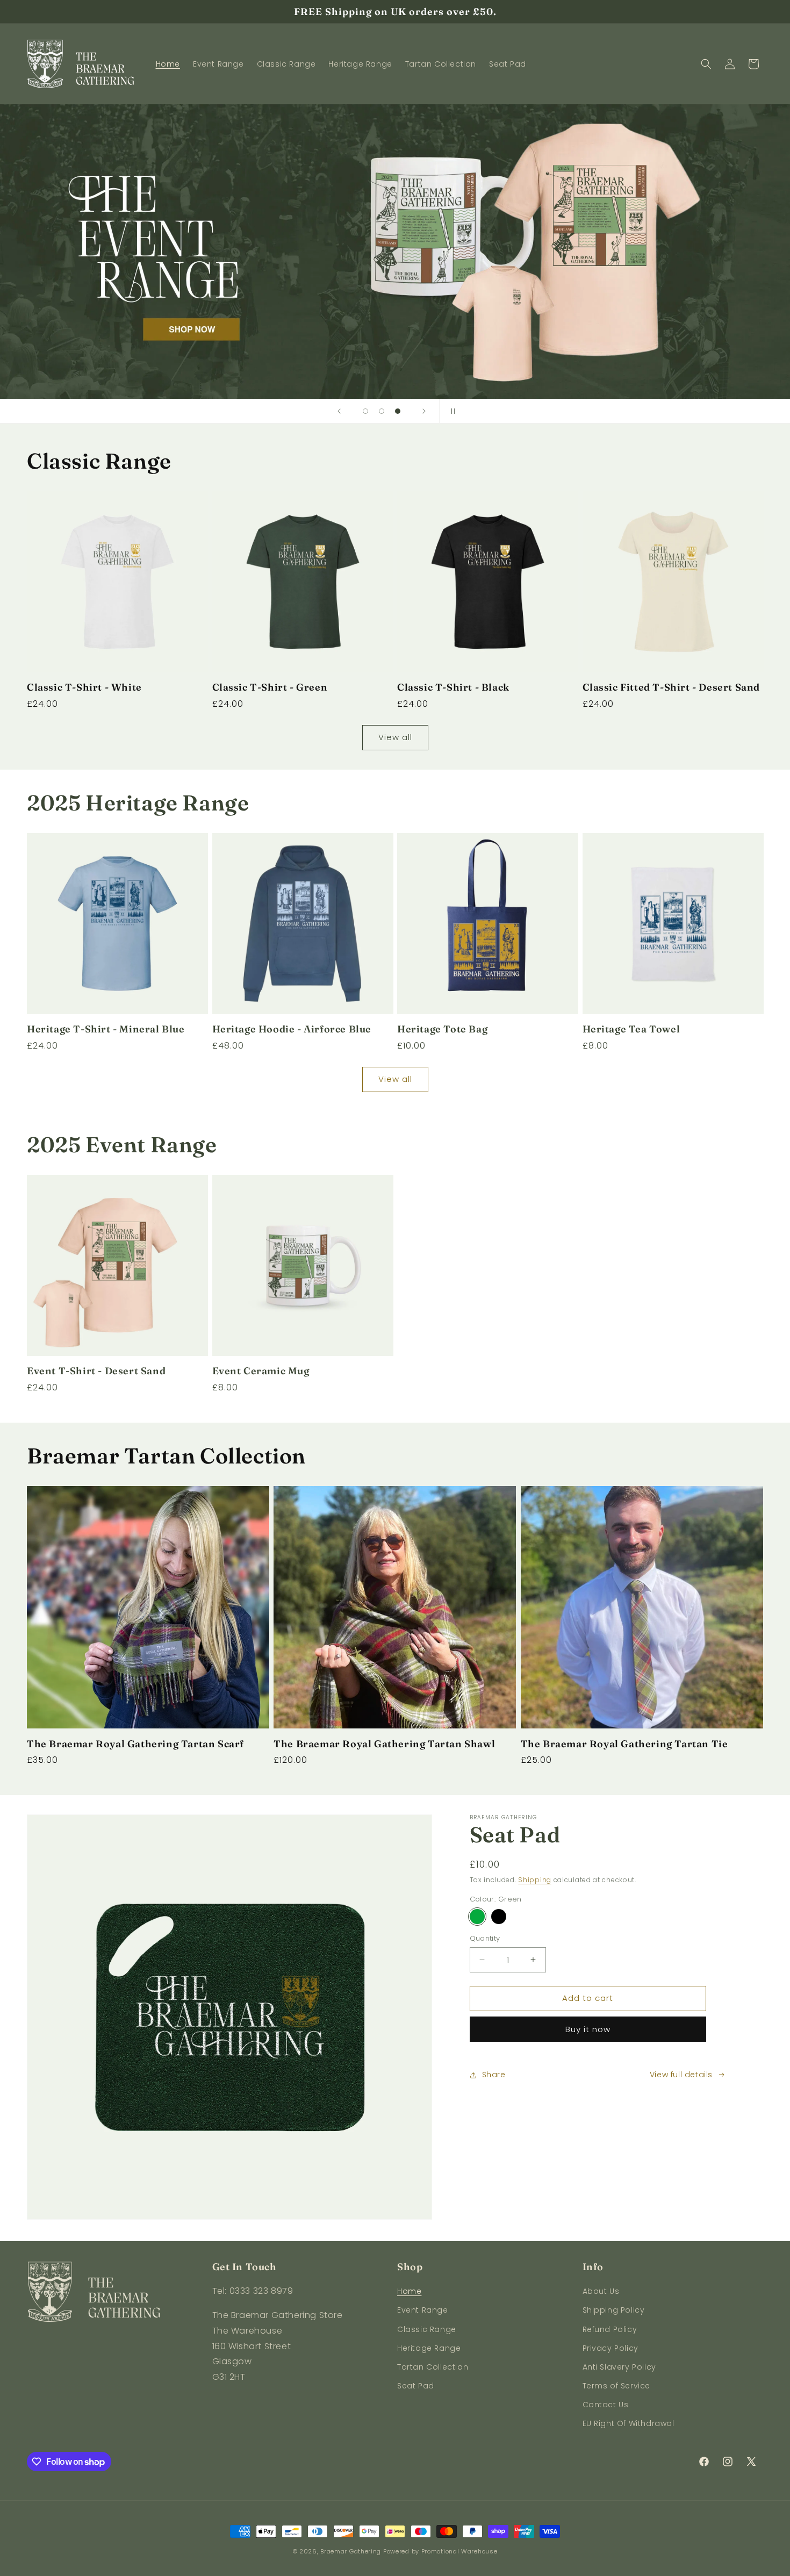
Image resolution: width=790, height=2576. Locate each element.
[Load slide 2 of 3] (382, 411)
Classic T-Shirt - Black (453, 687)
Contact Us (606, 2405)
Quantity (485, 1938)
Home (409, 2291)
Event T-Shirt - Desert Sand (96, 1371)
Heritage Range (429, 2348)
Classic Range (427, 2329)
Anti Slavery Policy (619, 2367)
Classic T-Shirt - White (84, 687)
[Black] (499, 1917)
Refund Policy (610, 2329)
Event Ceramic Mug (261, 1371)
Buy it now (588, 2029)
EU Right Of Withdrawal (629, 2423)
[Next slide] (424, 411)
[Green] (477, 1917)
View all (395, 737)
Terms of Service (617, 2386)
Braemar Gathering (351, 2551)
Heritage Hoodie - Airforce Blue (292, 1029)
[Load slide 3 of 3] (398, 411)
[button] (706, 64)
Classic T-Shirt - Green (270, 687)
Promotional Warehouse (459, 2551)
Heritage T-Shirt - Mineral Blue (106, 1029)
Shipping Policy (614, 2310)
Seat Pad (416, 2386)
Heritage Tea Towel (631, 1029)
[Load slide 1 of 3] (365, 411)
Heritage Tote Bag (442, 1029)
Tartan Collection (433, 2367)
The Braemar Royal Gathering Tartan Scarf (135, 1744)
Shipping (535, 1880)
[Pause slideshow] (451, 411)
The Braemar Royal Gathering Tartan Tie (624, 1744)
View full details (681, 2075)
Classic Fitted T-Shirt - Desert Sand (671, 687)
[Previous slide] (339, 411)
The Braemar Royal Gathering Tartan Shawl (384, 1744)
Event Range (423, 2310)
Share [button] (494, 2075)
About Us (601, 2291)
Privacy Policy (611, 2348)
